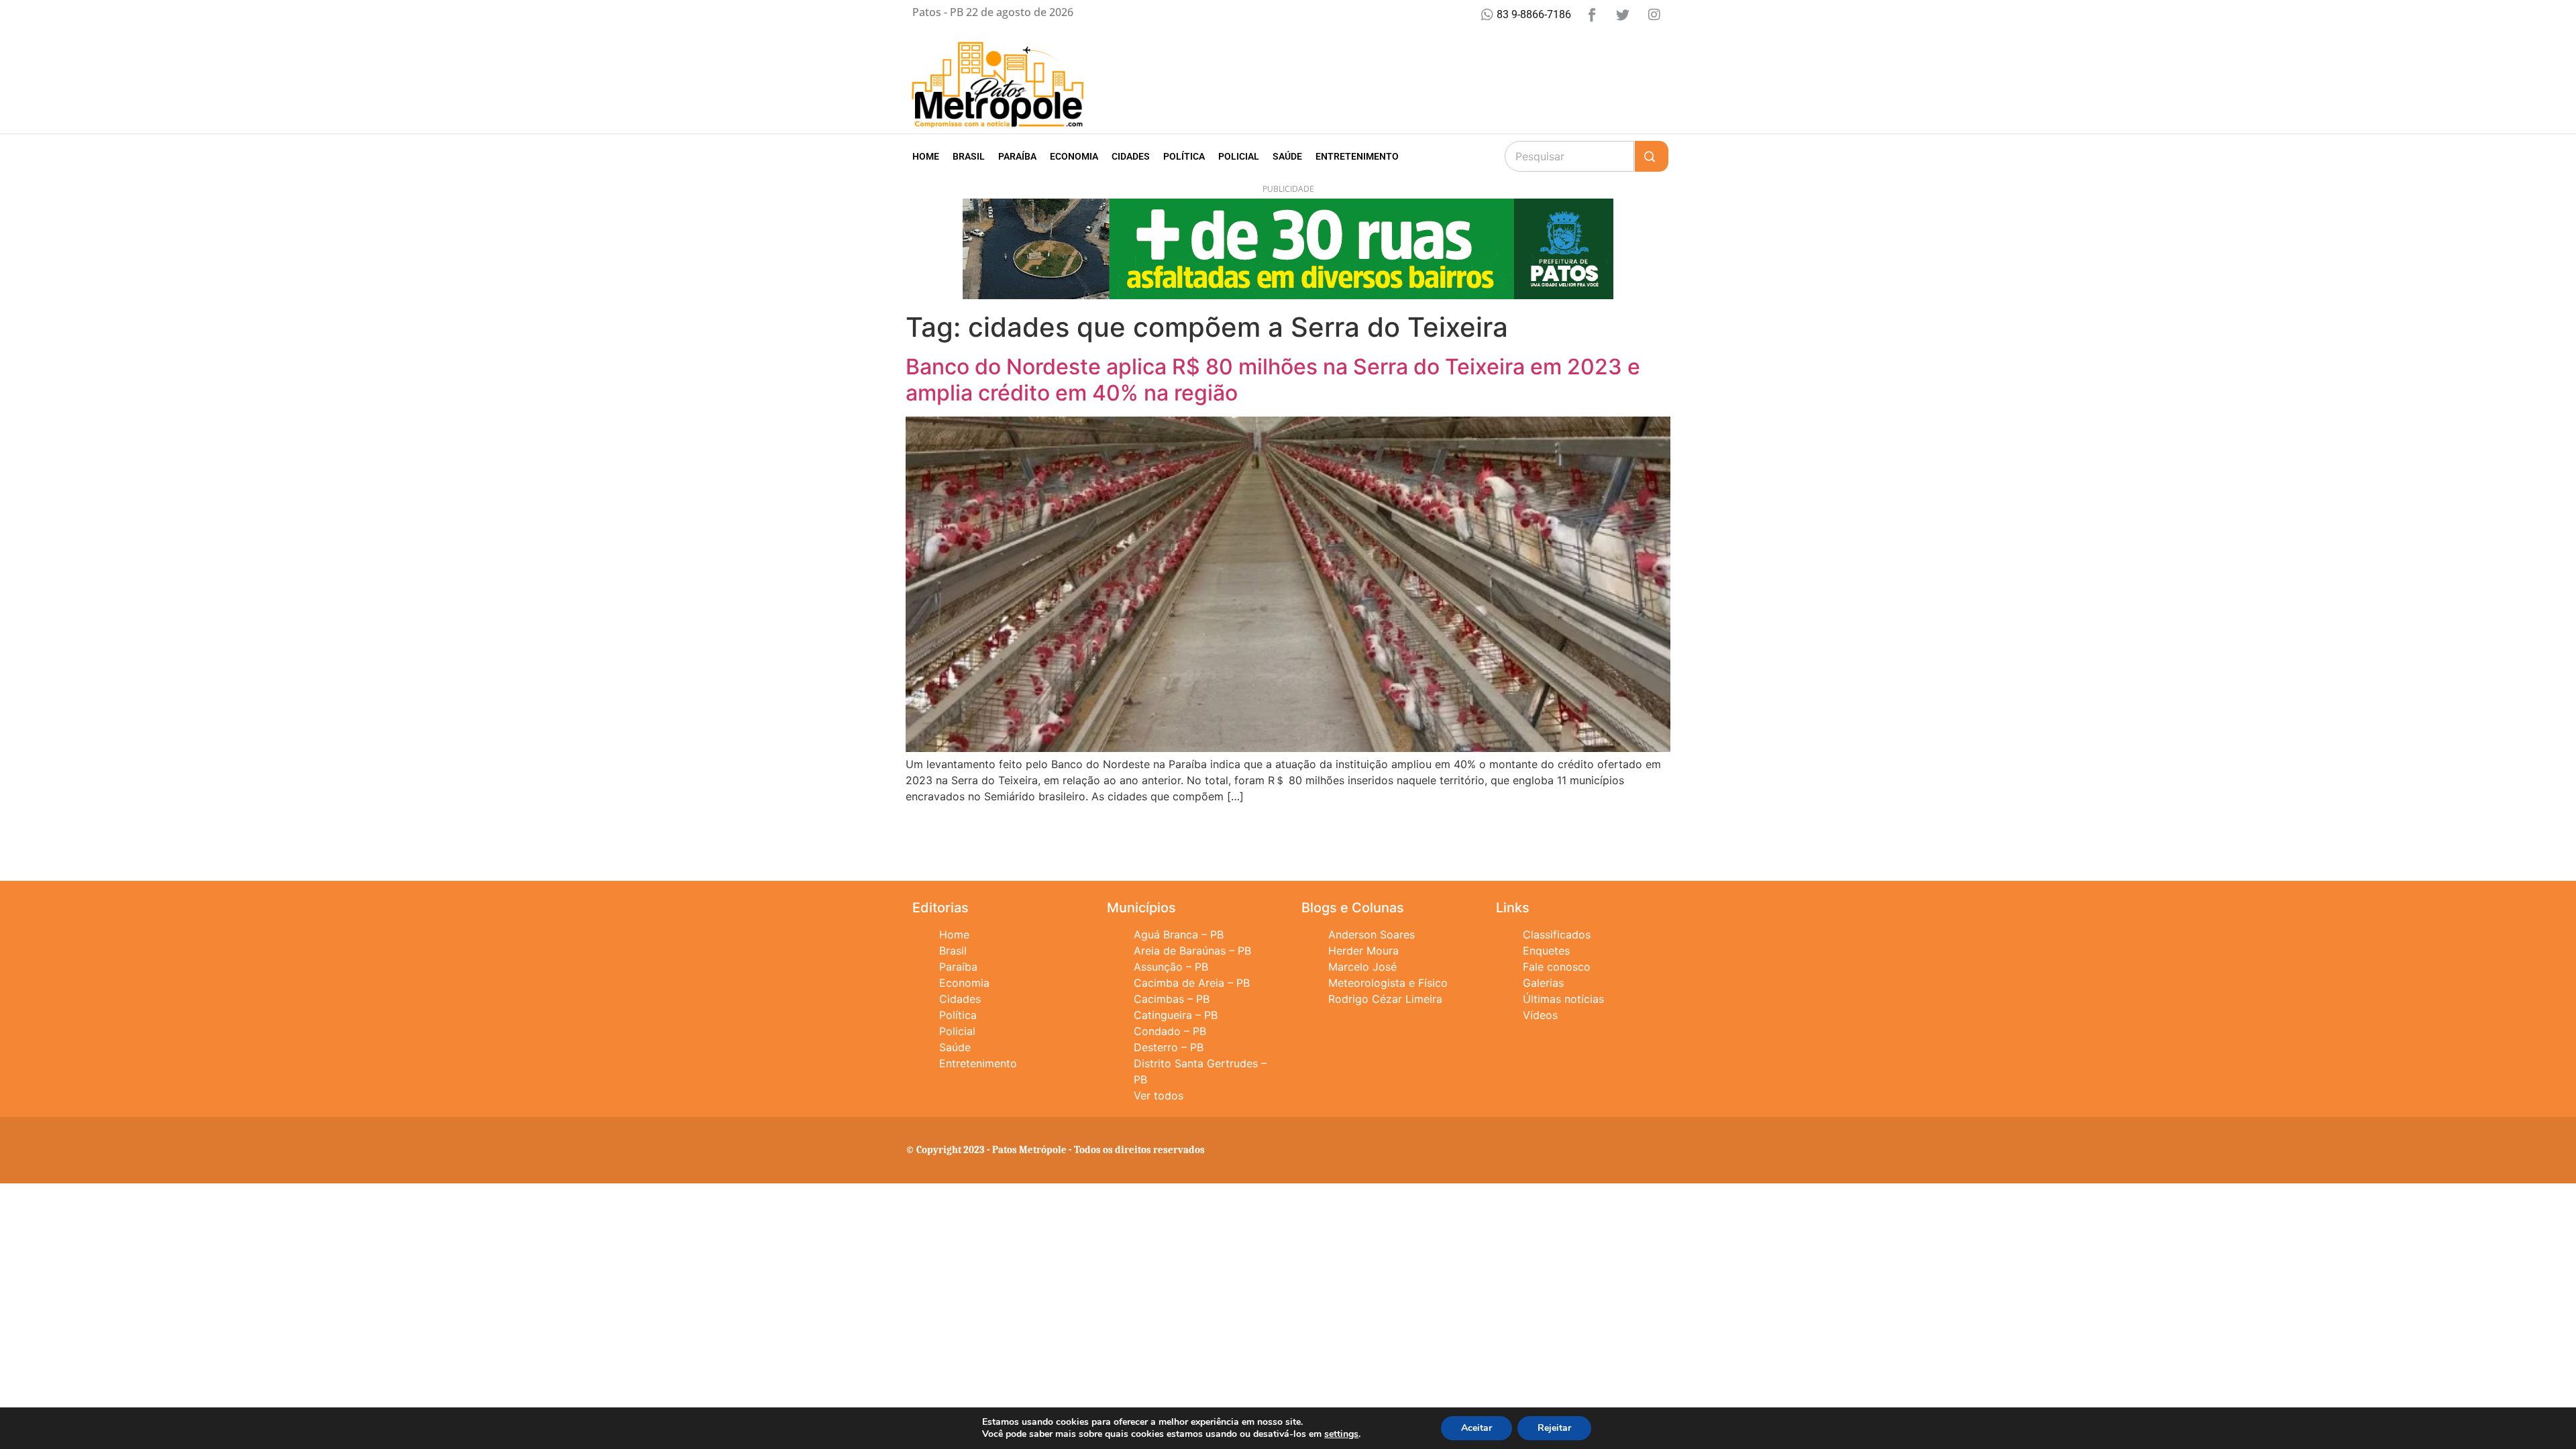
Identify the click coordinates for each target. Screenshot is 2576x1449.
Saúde (1287, 156)
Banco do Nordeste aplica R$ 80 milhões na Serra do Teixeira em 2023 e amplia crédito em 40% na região (1273, 379)
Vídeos (1540, 1015)
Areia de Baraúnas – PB (1192, 951)
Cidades (1131, 156)
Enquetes (1546, 951)
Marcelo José (1362, 967)
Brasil (969, 156)
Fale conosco (1557, 967)
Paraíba (1017, 156)
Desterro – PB (1169, 1047)
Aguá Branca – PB (1179, 934)
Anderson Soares (1372, 934)
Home (926, 156)
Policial (1239, 156)
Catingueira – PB (1176, 1015)
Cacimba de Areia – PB (1192, 983)
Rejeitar (1554, 1428)
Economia (1074, 156)
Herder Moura (1363, 951)
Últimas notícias (1563, 999)
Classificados (1557, 934)
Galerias (1543, 983)
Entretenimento (1357, 156)
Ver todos (1159, 1095)
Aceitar (1477, 1428)
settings (1341, 1434)
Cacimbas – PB (1172, 999)
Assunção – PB (1171, 967)
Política (1184, 156)
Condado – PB (1170, 1031)
